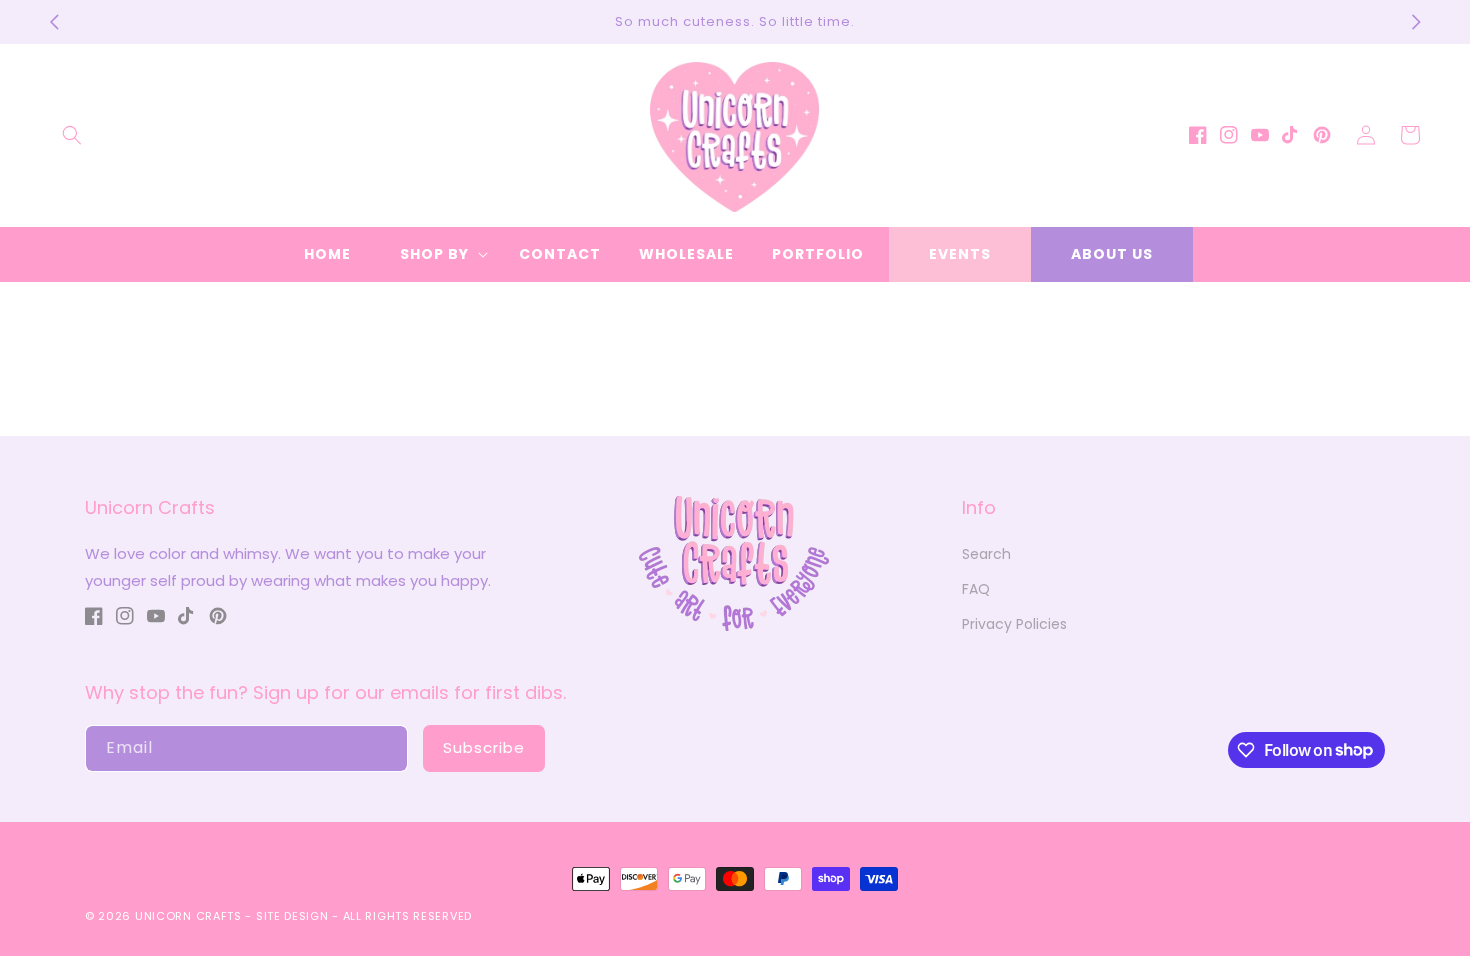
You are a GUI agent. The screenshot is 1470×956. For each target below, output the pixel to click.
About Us (1112, 254)
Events (960, 254)
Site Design (292, 916)
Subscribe (484, 747)
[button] (72, 135)
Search (986, 554)
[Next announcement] (1416, 22)
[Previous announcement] (54, 22)
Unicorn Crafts (188, 916)
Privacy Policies (1014, 624)
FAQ (976, 589)
